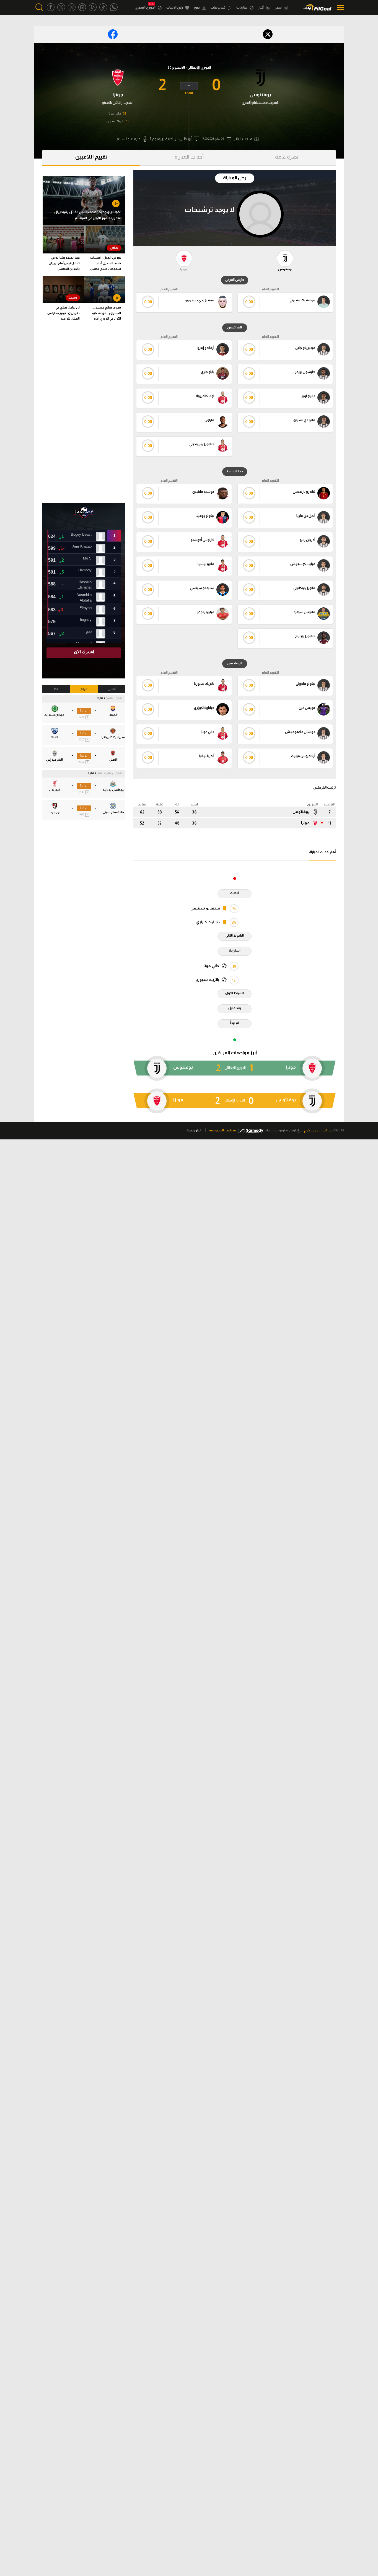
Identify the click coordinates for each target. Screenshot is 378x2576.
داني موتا (115, 113)
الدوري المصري (145, 7)
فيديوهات (218, 7)
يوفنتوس (301, 812)
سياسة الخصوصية (222, 1130)
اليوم (84, 689)
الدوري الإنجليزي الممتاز (109, 773)
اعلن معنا (194, 1130)
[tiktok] (103, 7)
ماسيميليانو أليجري (255, 103)
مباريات (242, 7)
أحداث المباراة (189, 157)
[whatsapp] (114, 7)
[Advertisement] (84, 414)
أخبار (262, 7)
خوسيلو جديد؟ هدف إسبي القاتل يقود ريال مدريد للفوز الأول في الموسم (87, 215)
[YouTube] (93, 7)
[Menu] (339, 7)
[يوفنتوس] (260, 77)
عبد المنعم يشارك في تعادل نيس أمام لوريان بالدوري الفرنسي (64, 263)
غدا (56, 689)
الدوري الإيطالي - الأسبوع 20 (189, 67)
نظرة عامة (287, 157)
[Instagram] (82, 7)
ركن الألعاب (175, 7)
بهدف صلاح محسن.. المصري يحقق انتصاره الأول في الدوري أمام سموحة (107, 314)
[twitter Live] (72, 7)
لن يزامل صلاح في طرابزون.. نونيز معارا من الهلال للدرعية (64, 313)
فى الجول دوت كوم (318, 1130)
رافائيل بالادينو (112, 103)
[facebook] (51, 7)
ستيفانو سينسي (205, 908)
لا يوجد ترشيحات (209, 209)
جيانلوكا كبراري (208, 922)
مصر (279, 7)
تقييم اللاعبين (91, 157)
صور (197, 7)
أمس (112, 689)
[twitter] (61, 7)
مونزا (305, 823)
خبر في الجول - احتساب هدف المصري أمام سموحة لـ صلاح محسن (105, 263)
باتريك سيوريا (115, 121)
